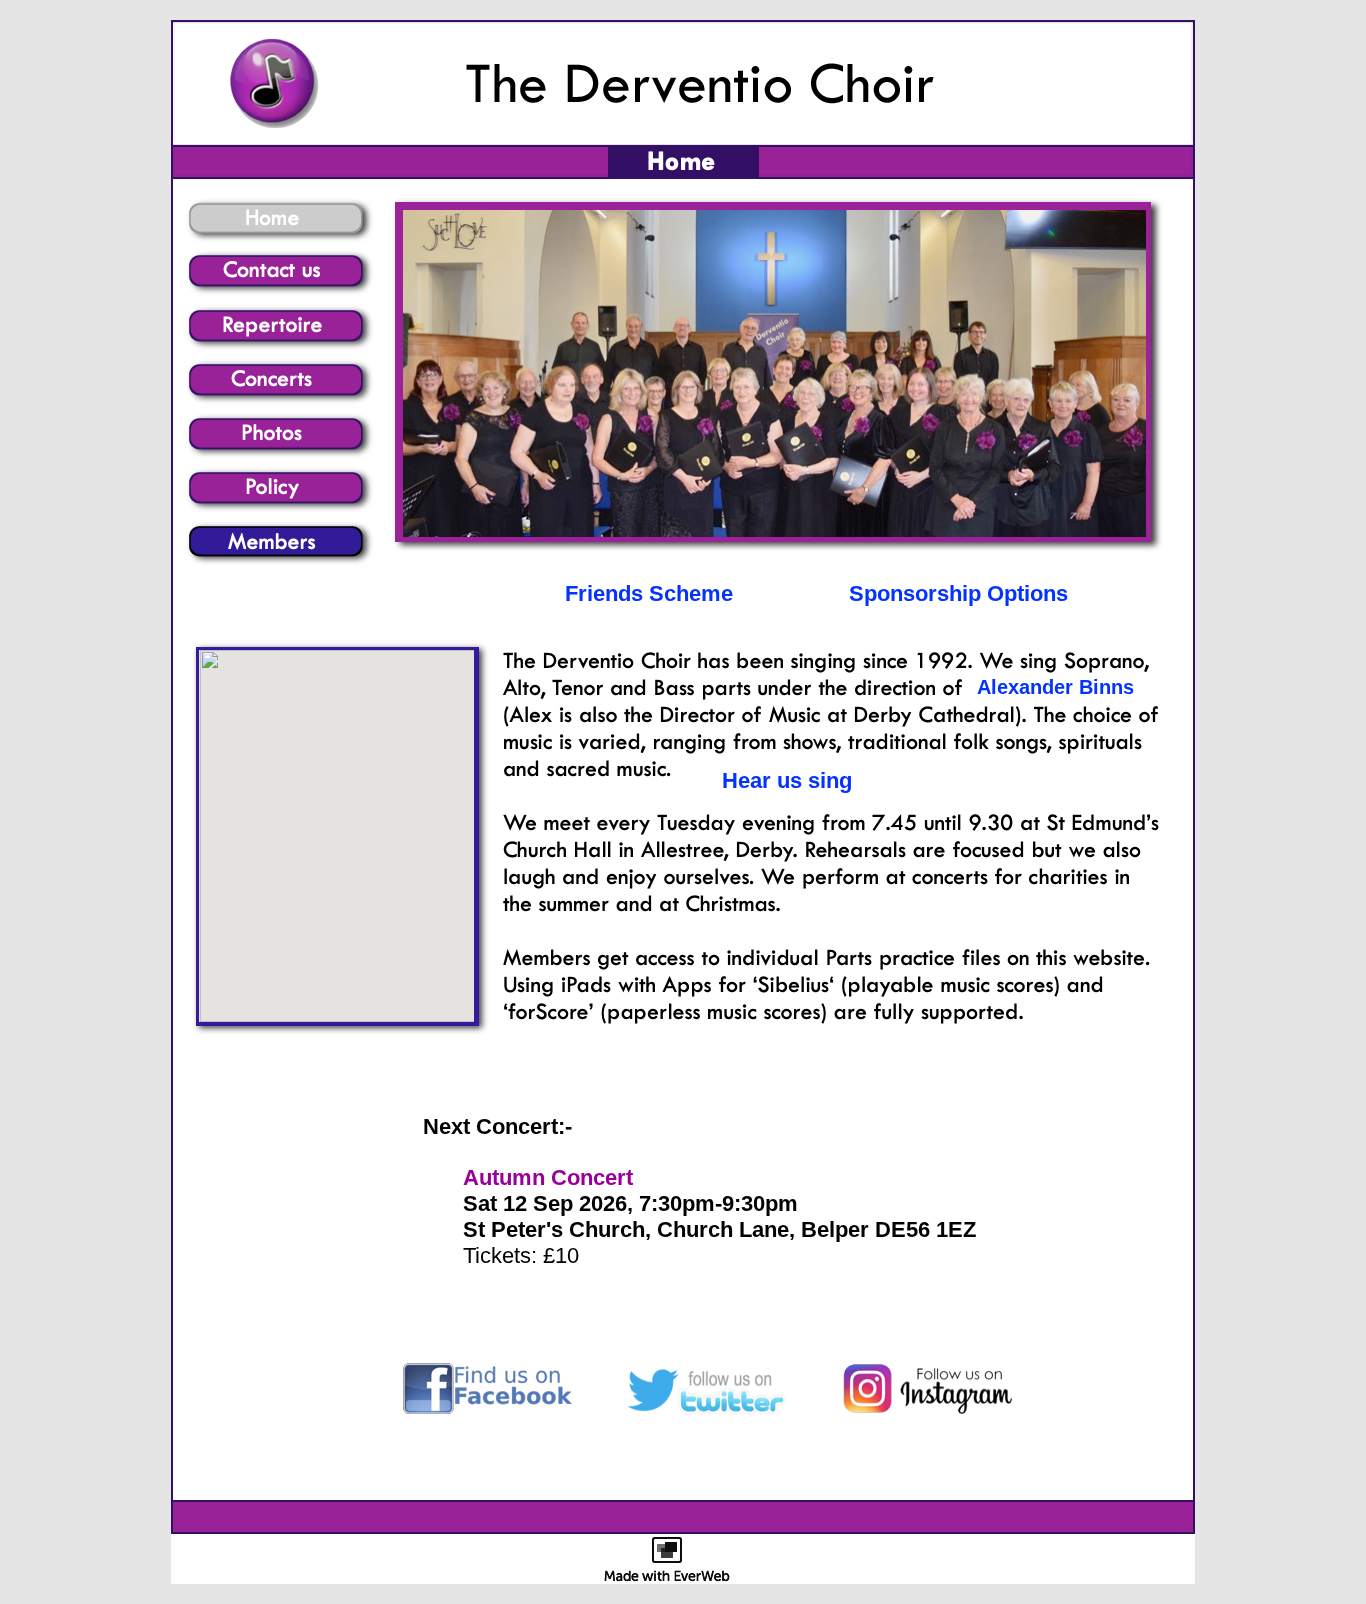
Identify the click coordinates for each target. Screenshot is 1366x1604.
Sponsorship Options (958, 593)
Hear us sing (787, 780)
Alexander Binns (1055, 687)
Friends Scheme (649, 593)
